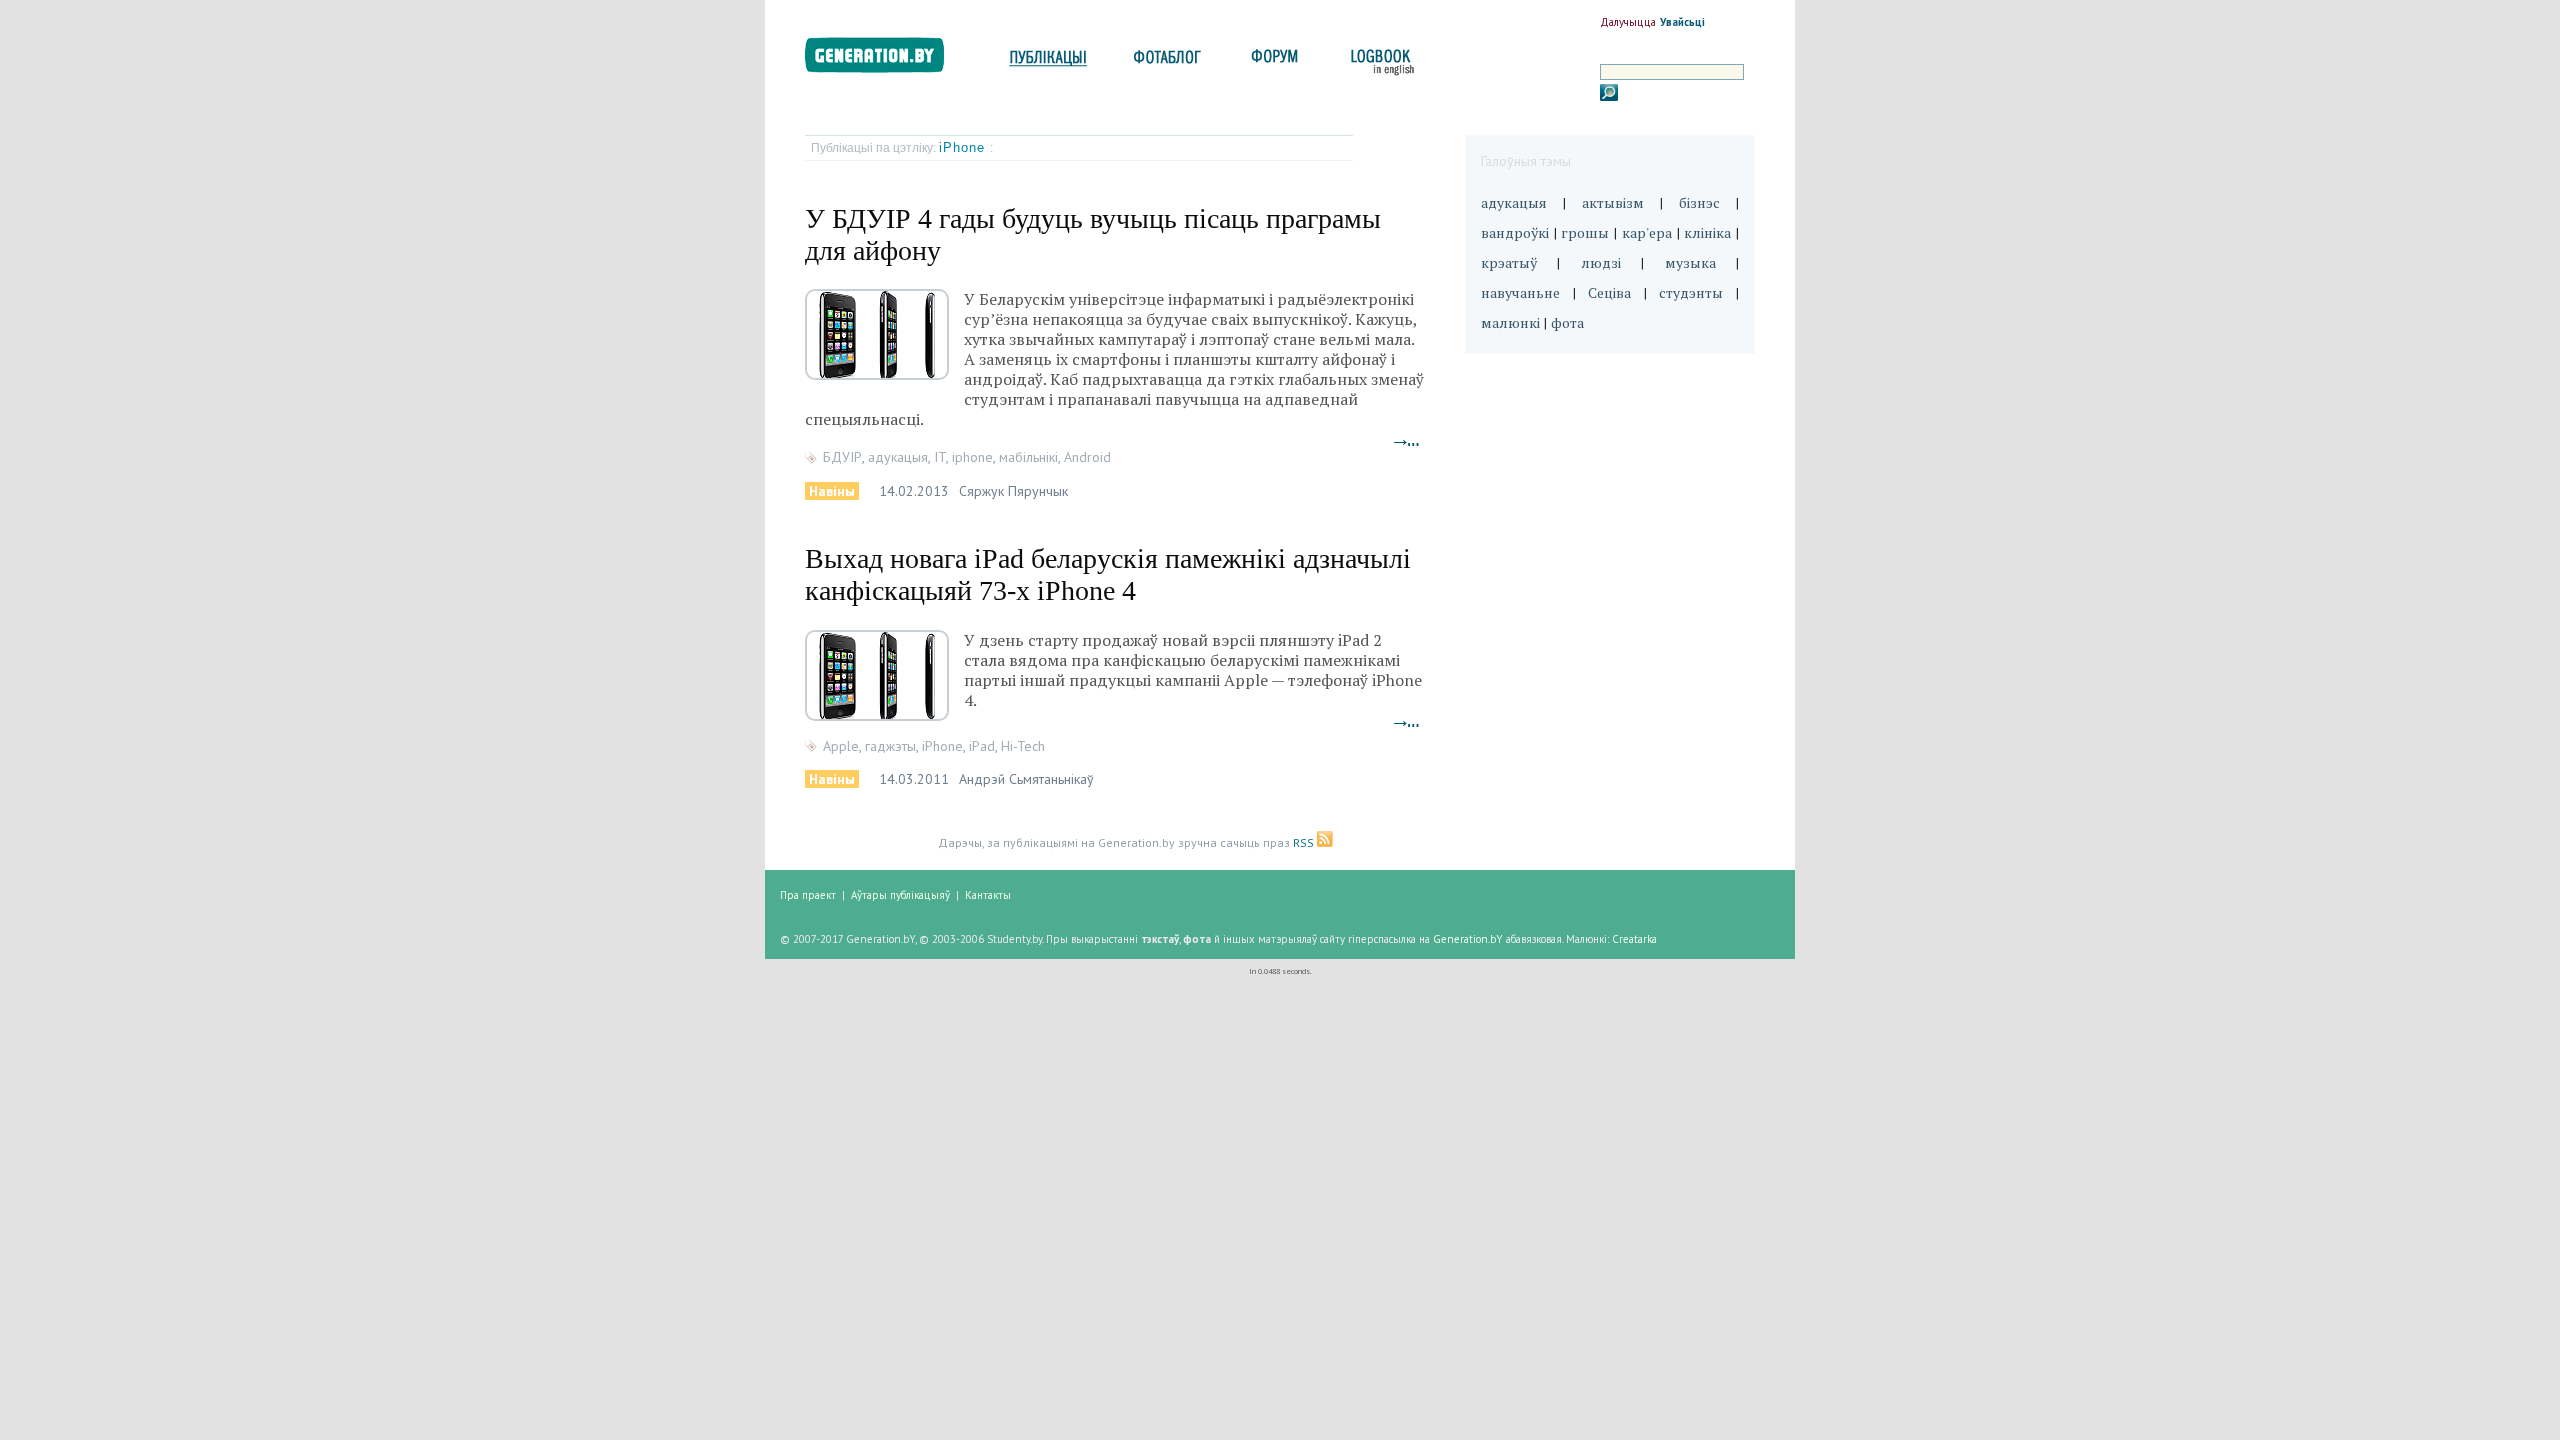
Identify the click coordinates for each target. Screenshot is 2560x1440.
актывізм (1613, 202)
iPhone (964, 147)
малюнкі (1510, 322)
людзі (1601, 262)
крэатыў (1509, 262)
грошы (1585, 232)
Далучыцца (1628, 22)
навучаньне (1520, 292)
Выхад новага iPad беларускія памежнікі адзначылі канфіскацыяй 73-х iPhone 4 (1108, 574)
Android (1087, 457)
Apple (841, 746)
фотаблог (1168, 62)
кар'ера (1647, 232)
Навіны (832, 491)
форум (1273, 62)
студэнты (1691, 292)
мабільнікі (1028, 457)
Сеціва (1609, 292)
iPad (982, 746)
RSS (1305, 842)
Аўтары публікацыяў (900, 895)
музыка (1690, 262)
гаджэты (890, 746)
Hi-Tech (1023, 746)
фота (1567, 322)
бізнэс (1699, 202)
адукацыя (898, 457)
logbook (1378, 62)
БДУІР (842, 457)
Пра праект (808, 895)
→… (1407, 440)
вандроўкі (1515, 232)
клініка (1707, 232)
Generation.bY (1468, 939)
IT (940, 457)
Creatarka (1634, 939)
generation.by (885, 59)
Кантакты (988, 895)
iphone (972, 457)
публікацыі (1048, 62)
